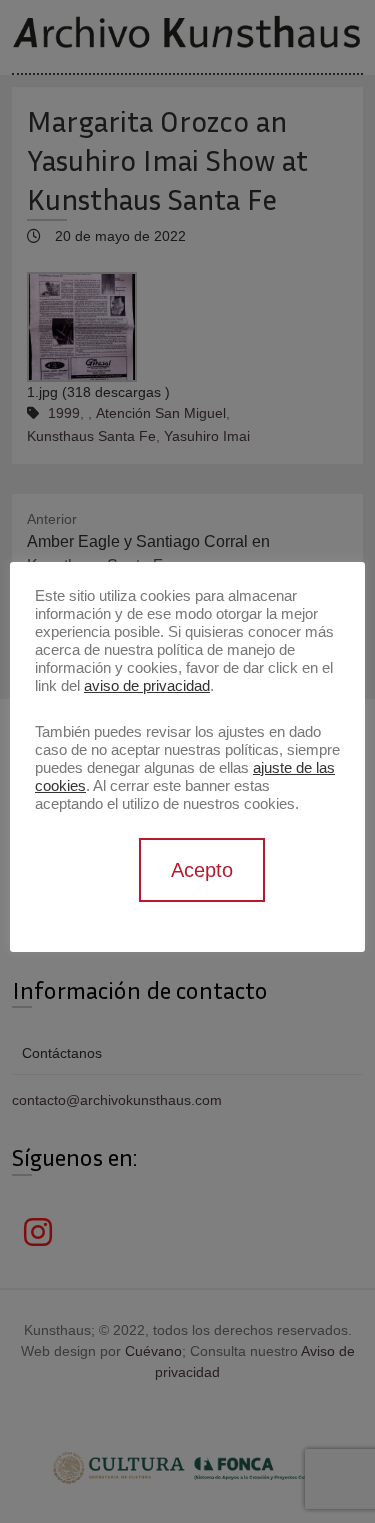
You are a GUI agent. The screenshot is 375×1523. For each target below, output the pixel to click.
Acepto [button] (202, 870)
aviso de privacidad (147, 686)
